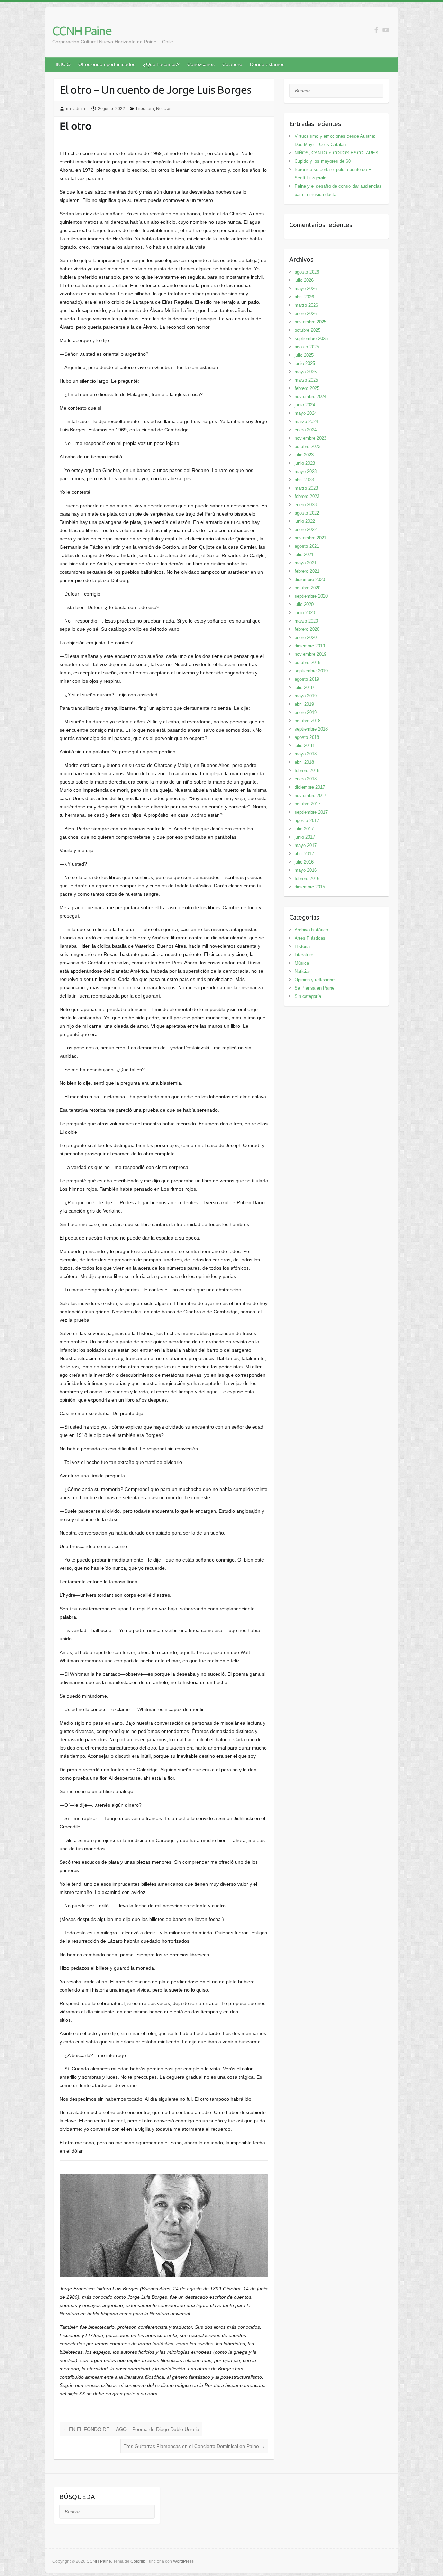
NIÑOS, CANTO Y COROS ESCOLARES (336, 153)
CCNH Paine (82, 31)
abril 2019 (304, 704)
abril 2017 (304, 854)
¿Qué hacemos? (161, 64)
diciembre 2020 (310, 579)
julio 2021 (304, 554)
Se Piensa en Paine (314, 988)
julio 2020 (304, 604)
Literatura (145, 109)
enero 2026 (306, 314)
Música (302, 963)
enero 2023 (306, 505)
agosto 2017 (307, 820)
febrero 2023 (307, 496)
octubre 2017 (308, 804)
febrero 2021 (307, 571)
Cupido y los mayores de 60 (323, 161)
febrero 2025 (307, 388)
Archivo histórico (311, 930)
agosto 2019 (307, 679)
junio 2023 (305, 463)
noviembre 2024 (310, 397)
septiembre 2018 (311, 729)
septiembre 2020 (311, 596)
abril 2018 (304, 762)
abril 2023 (304, 480)
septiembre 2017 (311, 812)
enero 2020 (306, 638)
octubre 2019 (308, 663)
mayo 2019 (306, 696)
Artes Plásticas (310, 938)
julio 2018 (304, 746)
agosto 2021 (307, 546)
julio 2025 (304, 355)
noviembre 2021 (310, 538)
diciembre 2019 (310, 646)
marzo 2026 (306, 305)
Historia (302, 946)
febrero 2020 (307, 629)
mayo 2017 (306, 845)
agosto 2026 (307, 272)
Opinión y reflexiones (316, 980)
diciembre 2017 (310, 787)
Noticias (164, 109)
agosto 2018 (307, 737)
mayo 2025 (306, 372)
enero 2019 (306, 712)
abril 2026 (304, 297)
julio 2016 (304, 862)
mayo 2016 (306, 870)
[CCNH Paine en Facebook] (376, 30)
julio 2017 (304, 829)
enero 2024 (306, 430)
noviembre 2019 (310, 654)
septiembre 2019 (311, 671)
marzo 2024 (306, 422)
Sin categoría (308, 996)
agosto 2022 (307, 513)
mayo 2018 (306, 754)
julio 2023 (304, 455)
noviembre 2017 (310, 795)
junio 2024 (305, 405)
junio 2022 (305, 521)
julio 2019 (304, 687)
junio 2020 (305, 613)
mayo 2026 (306, 289)
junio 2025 (305, 363)
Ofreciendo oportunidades (107, 64)
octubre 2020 (308, 588)
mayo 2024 (306, 413)
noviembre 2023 (310, 438)
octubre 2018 (308, 721)
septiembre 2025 (311, 338)
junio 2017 (305, 837)
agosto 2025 (307, 347)
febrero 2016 (307, 879)
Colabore (232, 64)
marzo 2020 (306, 621)
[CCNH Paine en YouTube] (386, 30)
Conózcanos (201, 64)
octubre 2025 (308, 330)
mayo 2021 (306, 563)
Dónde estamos (267, 64)
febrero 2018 (307, 771)
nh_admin (76, 109)
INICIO (63, 64)
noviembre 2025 (310, 322)
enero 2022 (306, 530)
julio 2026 (304, 280)
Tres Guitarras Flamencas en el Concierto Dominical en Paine (194, 2446)
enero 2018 (306, 779)
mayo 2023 (306, 471)
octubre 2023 (308, 446)
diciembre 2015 (310, 887)
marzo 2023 (306, 488)
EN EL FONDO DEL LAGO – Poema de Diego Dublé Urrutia (131, 2429)
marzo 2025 (306, 380)
